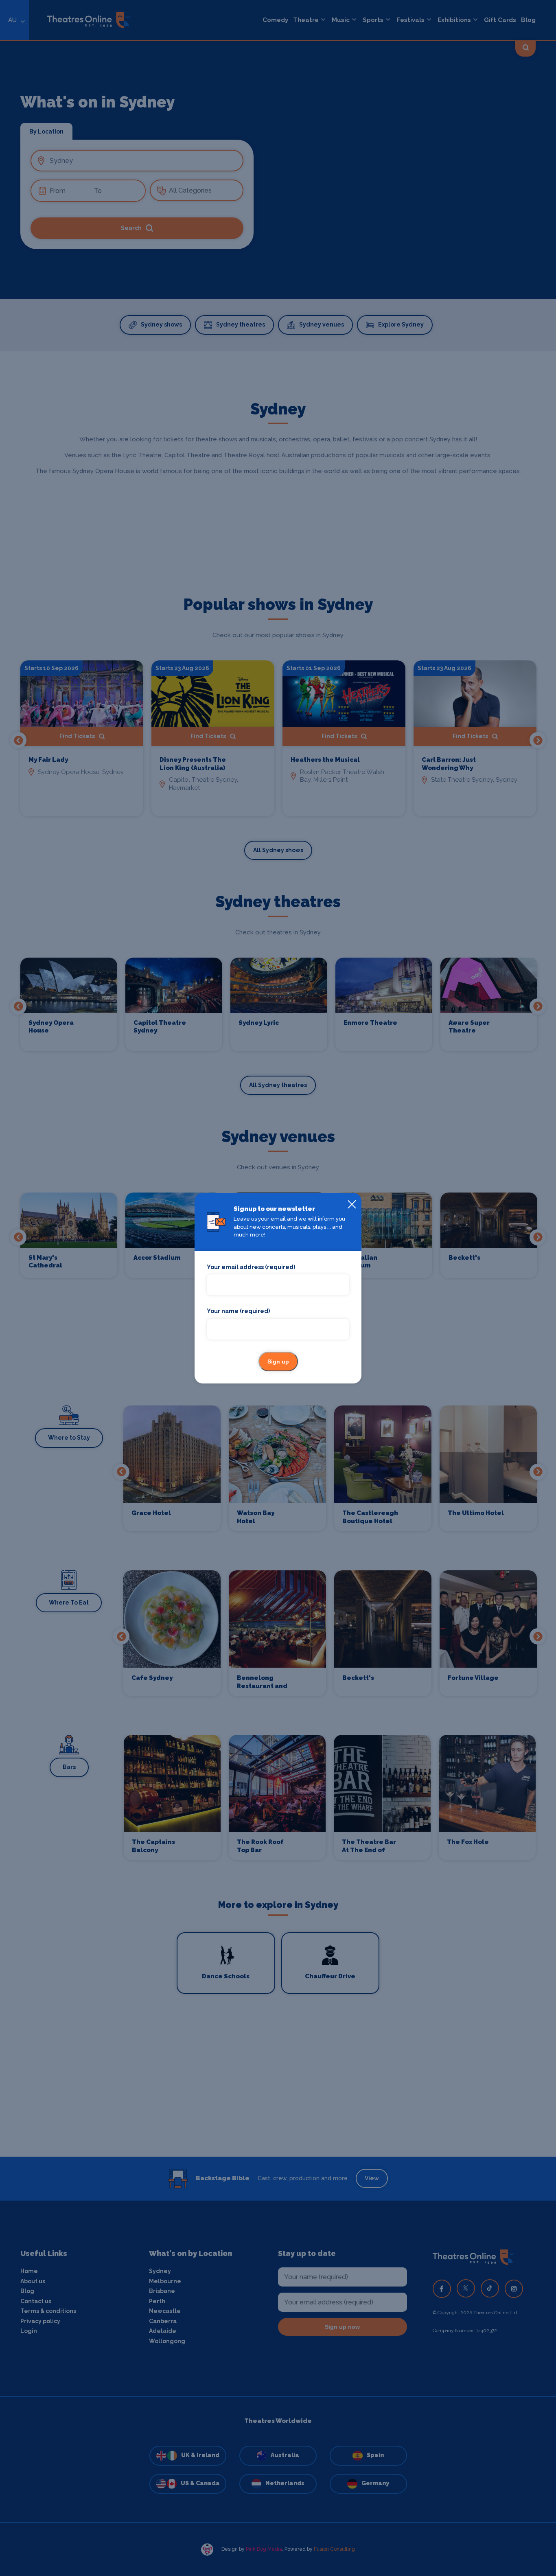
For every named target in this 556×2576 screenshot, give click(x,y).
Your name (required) (238, 1311)
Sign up (278, 1361)
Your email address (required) (251, 1267)
